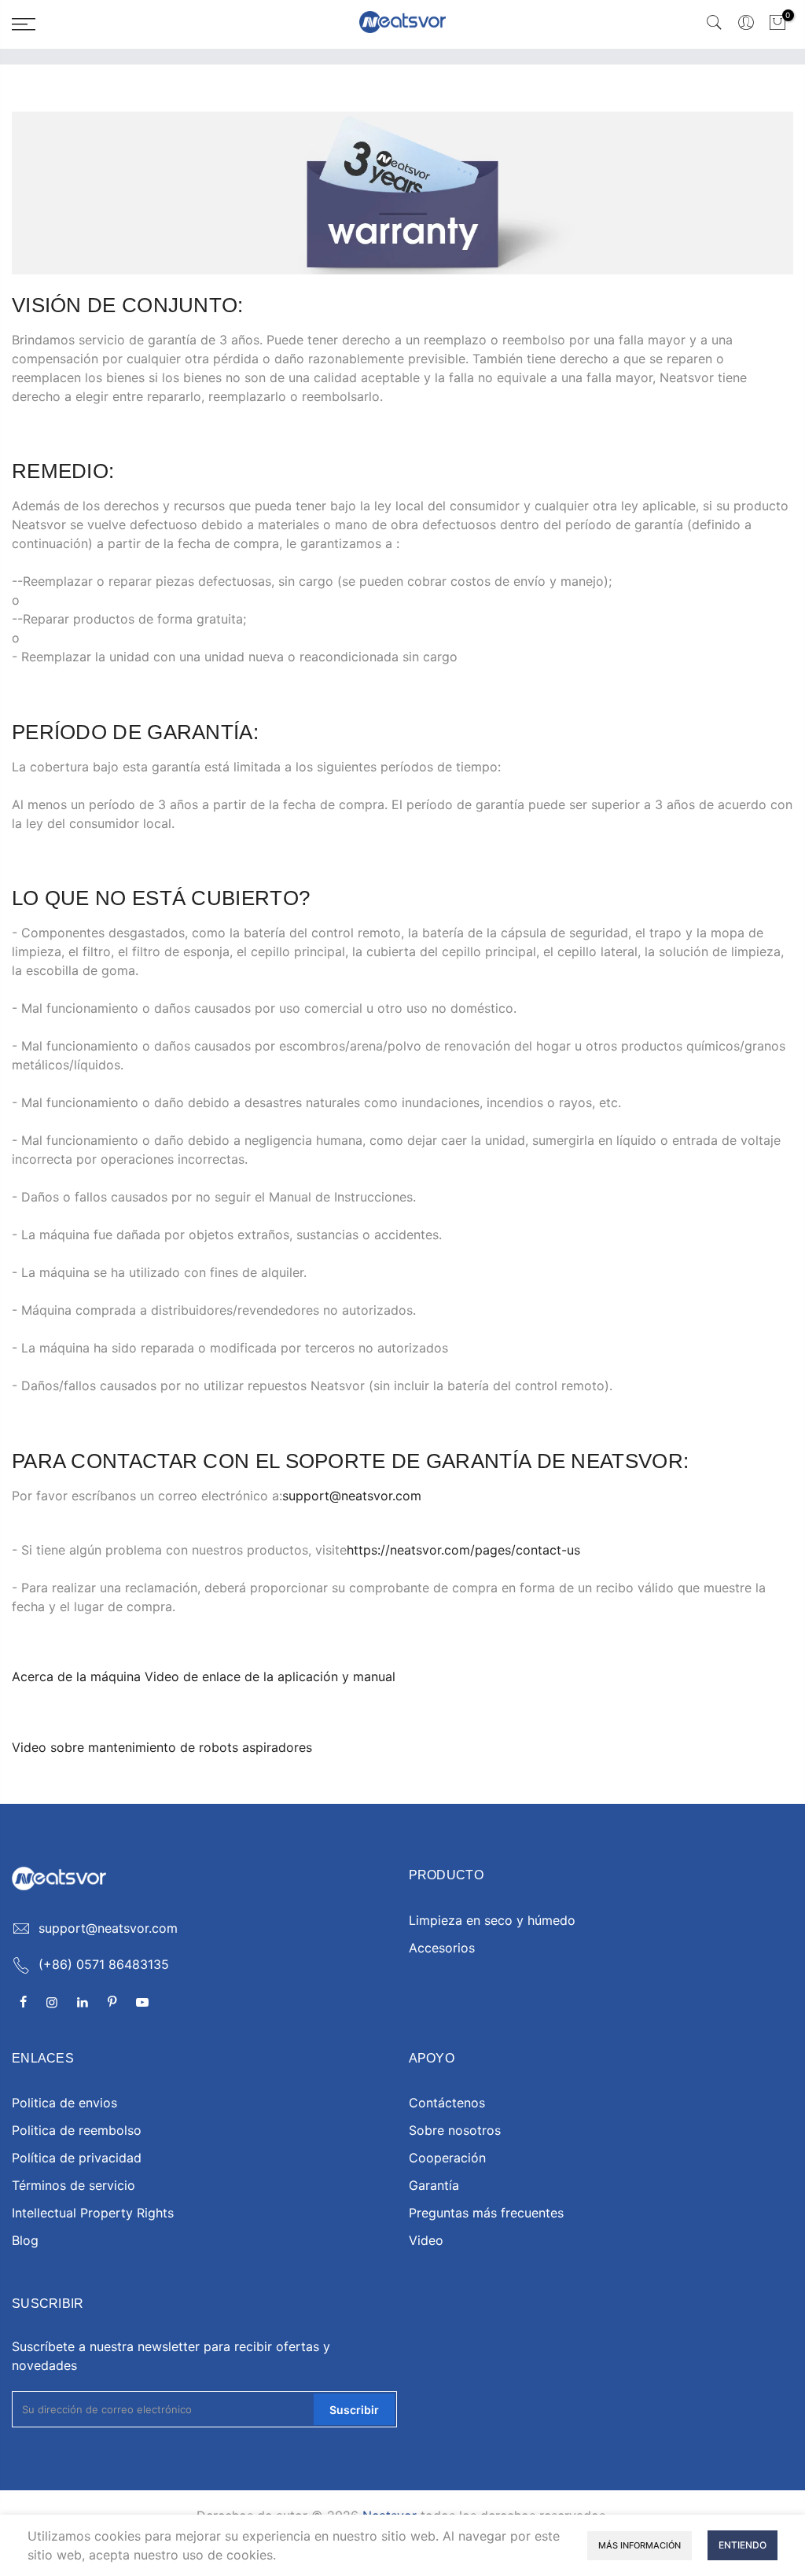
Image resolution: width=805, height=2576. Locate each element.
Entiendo (743, 2545)
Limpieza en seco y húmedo (492, 1920)
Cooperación (447, 2158)
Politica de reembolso (77, 2130)
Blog (25, 2240)
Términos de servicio (74, 2185)
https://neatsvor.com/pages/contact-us (463, 1550)
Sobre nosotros (455, 2130)
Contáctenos (447, 2103)
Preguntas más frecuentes (486, 2213)
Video (426, 2240)
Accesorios (442, 1948)
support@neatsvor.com (352, 1496)
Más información (640, 2545)
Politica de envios (64, 2103)
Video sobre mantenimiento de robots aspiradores (162, 1747)
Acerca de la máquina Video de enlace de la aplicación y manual (204, 1676)
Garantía (434, 2185)
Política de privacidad (77, 2158)
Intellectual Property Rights (93, 2213)
